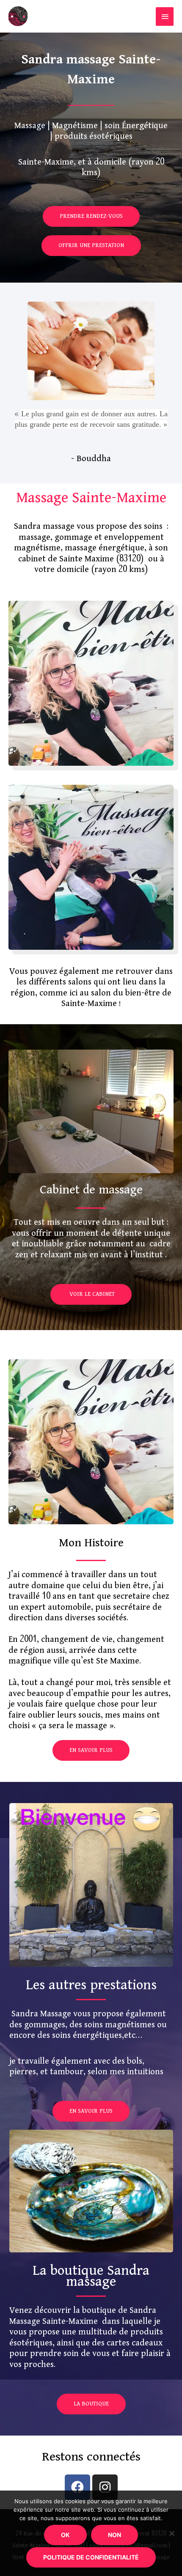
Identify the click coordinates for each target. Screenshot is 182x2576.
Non (114, 2535)
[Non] (171, 2533)
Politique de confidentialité (91, 2557)
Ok (65, 2535)
